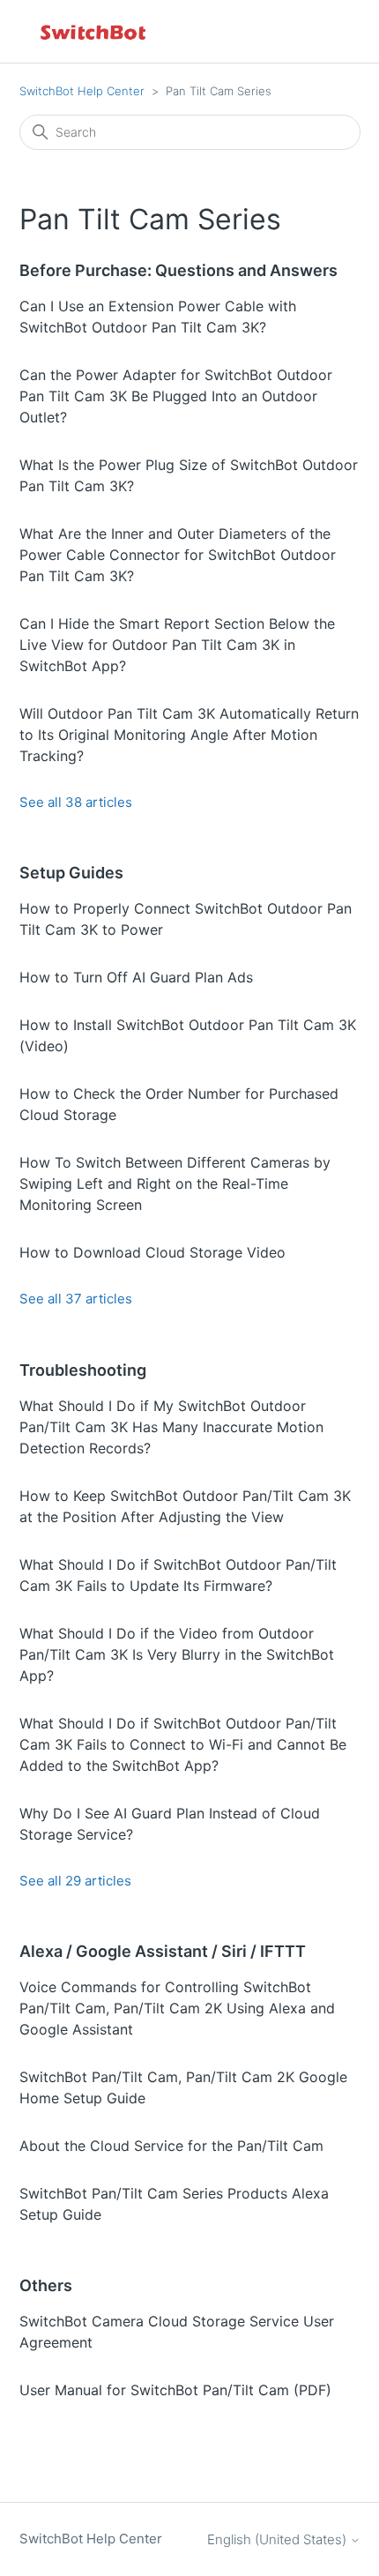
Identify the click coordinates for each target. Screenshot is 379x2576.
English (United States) (279, 2539)
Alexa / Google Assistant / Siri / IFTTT (163, 1951)
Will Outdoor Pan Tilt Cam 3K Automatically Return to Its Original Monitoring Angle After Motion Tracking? (189, 735)
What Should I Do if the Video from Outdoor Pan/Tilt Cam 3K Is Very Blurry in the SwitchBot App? (177, 1654)
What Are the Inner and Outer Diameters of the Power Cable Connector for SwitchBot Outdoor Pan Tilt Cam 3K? (178, 555)
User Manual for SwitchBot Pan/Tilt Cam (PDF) (175, 2390)
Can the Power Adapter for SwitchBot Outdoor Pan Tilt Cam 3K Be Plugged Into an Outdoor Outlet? (176, 396)
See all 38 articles (76, 802)
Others (46, 2285)
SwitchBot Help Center (82, 91)
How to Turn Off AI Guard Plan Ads (136, 977)
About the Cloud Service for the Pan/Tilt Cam (171, 2146)
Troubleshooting (83, 1370)
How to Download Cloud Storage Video (152, 1252)
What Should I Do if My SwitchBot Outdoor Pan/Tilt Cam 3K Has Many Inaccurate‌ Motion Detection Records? (171, 1427)
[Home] (94, 31)
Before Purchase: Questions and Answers (178, 270)
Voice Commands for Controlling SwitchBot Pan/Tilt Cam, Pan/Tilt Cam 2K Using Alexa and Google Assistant (177, 2008)
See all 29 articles (75, 1881)
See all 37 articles (76, 1299)
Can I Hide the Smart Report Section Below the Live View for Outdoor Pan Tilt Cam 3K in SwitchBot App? (177, 645)
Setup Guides (71, 873)
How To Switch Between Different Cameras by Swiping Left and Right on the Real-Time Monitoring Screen (175, 1183)
